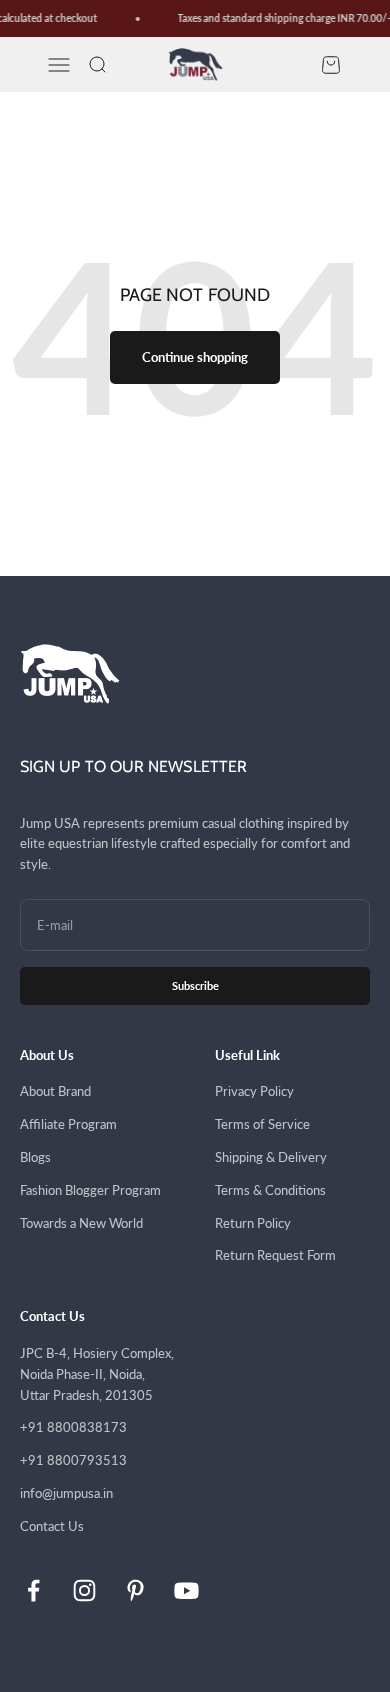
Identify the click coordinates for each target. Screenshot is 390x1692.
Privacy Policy (254, 1091)
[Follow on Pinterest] (135, 1590)
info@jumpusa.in (66, 1493)
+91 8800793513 (73, 1460)
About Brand (55, 1091)
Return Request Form (275, 1255)
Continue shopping (195, 357)
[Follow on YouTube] (186, 1590)
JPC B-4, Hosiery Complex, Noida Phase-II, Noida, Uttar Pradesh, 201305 (97, 1374)
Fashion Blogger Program (90, 1190)
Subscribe (195, 985)
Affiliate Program (68, 1124)
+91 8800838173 (73, 1427)
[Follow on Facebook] (33, 1590)
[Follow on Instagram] (84, 1590)
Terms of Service (262, 1124)
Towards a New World (81, 1223)
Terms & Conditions (270, 1190)
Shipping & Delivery (271, 1157)
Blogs (35, 1157)
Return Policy (253, 1223)
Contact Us (52, 1526)
